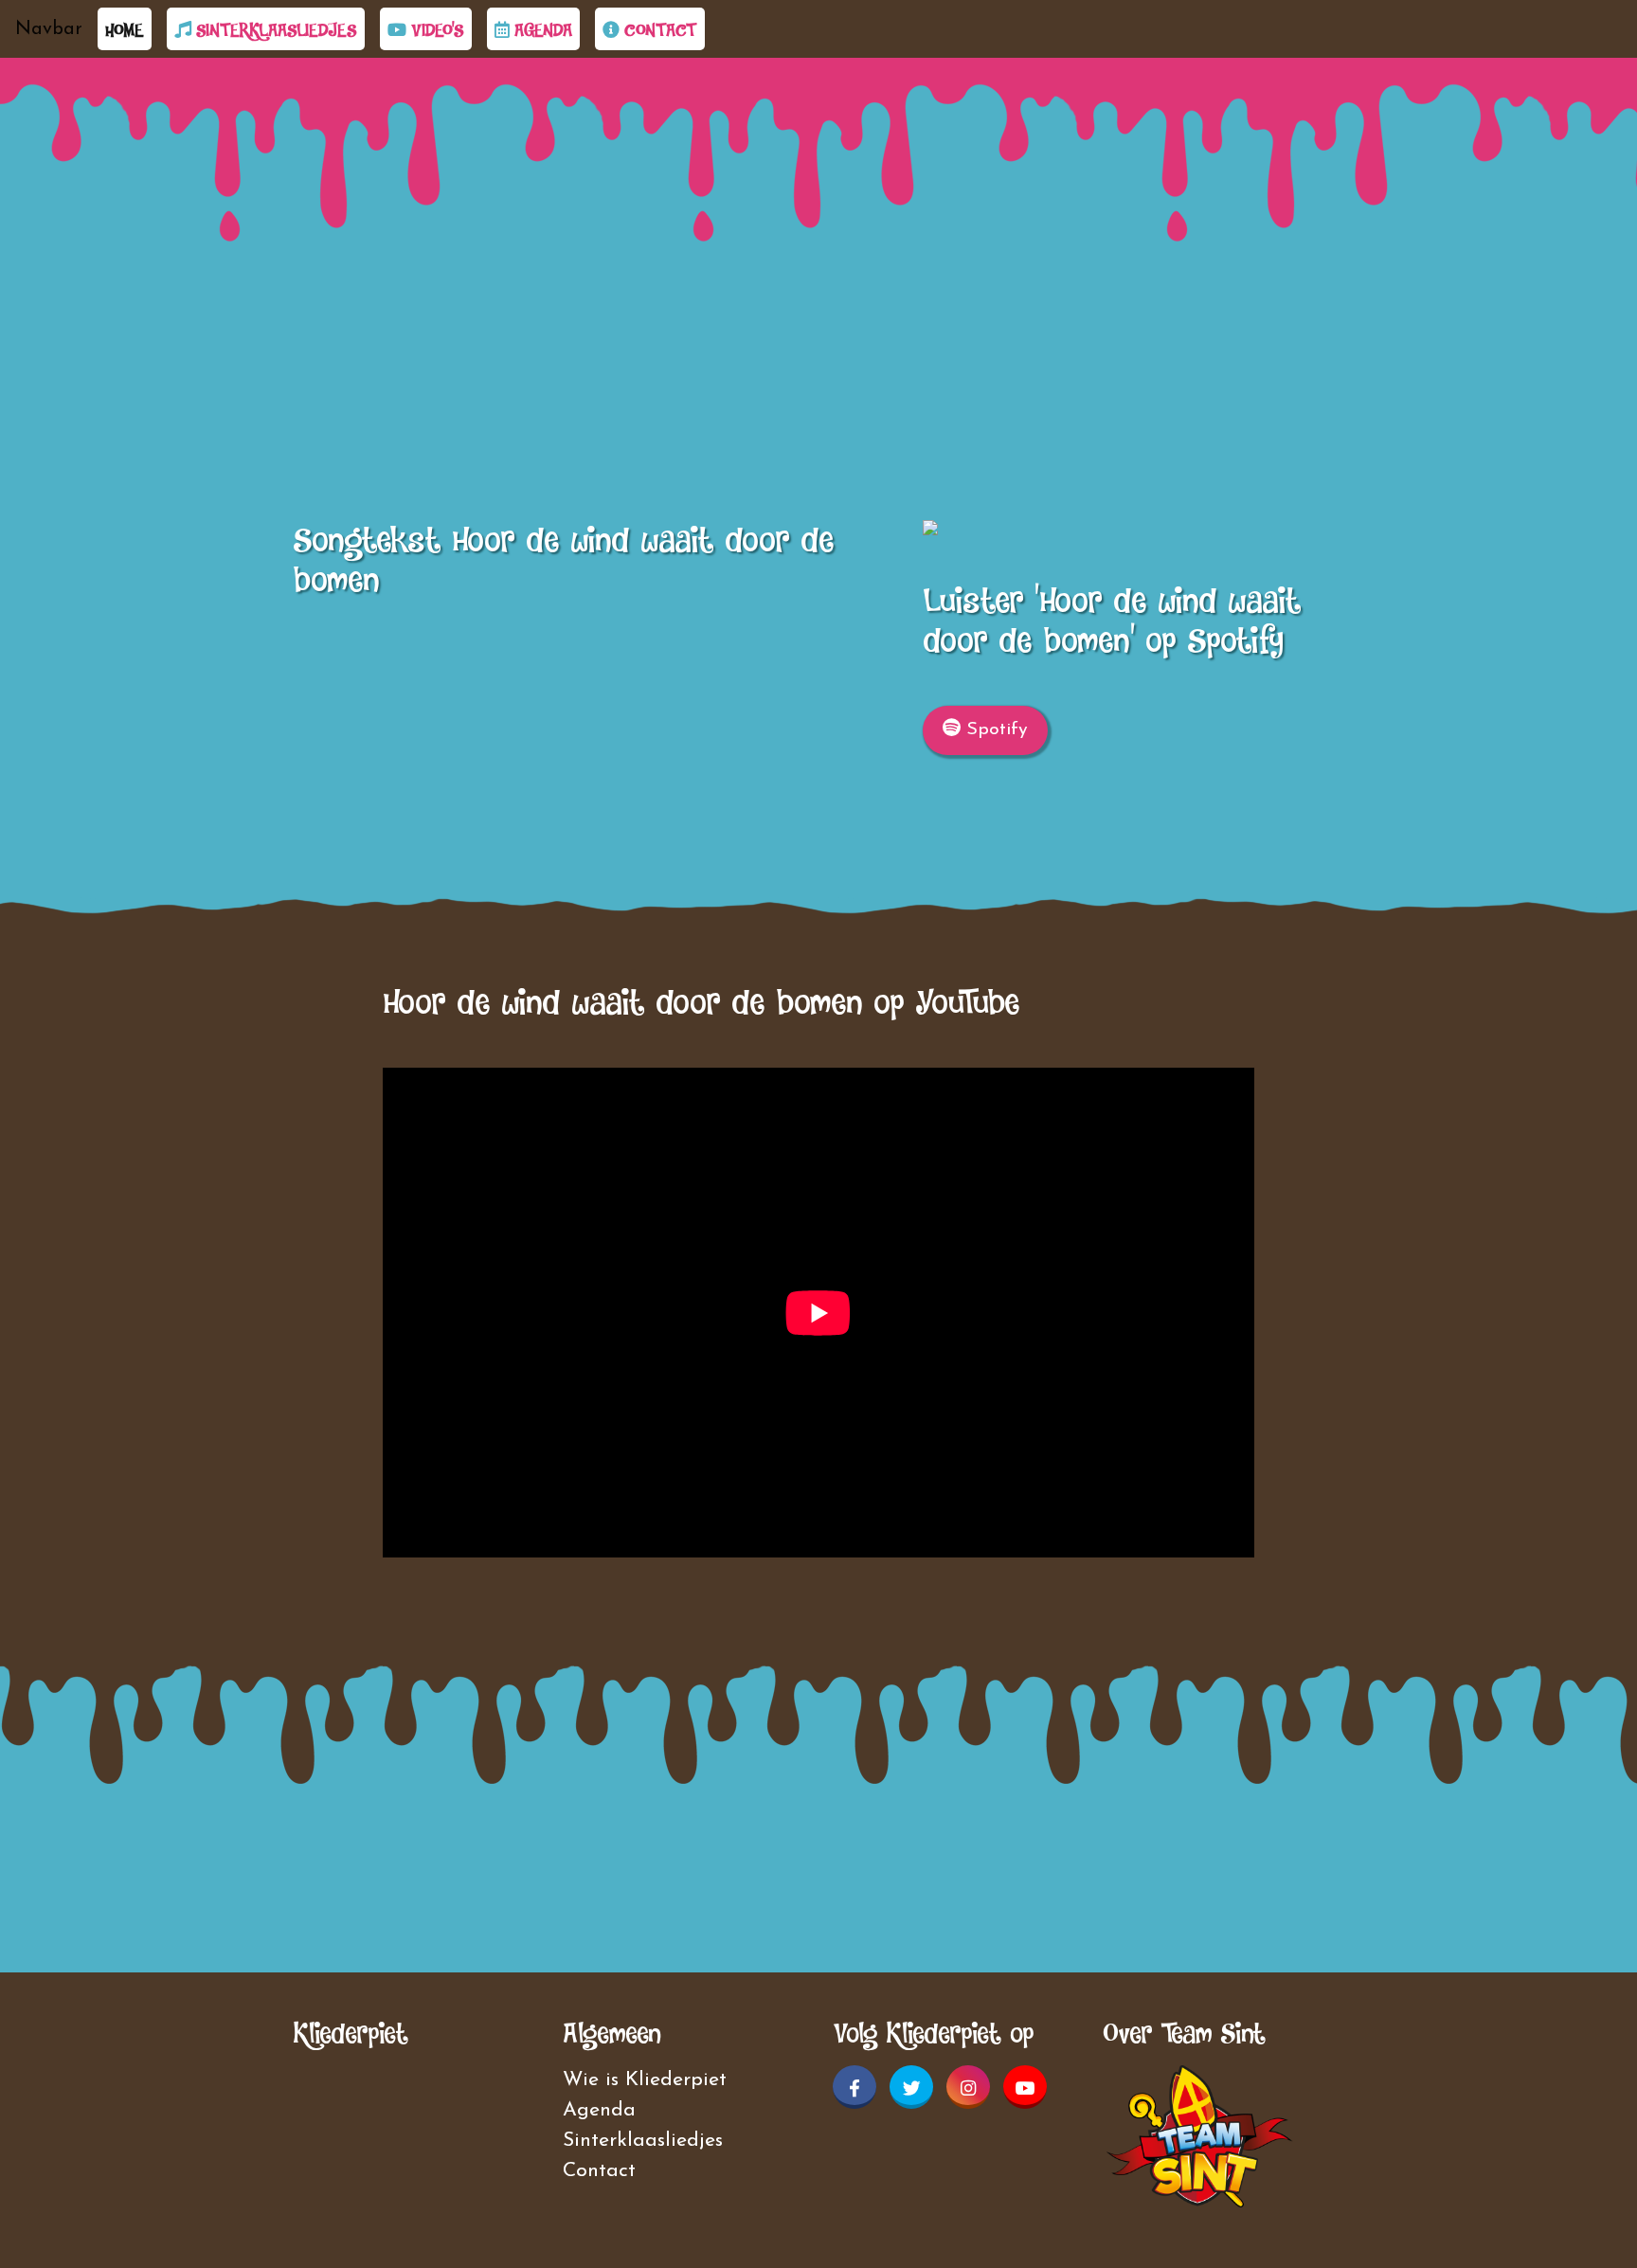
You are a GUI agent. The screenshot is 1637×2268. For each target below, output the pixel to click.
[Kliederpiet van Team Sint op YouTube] (1025, 2087)
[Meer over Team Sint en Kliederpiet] (1200, 2135)
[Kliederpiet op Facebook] (854, 2087)
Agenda (541, 30)
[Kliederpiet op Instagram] (968, 2087)
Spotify (994, 729)
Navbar (49, 29)
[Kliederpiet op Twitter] (911, 2087)
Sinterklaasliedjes (274, 30)
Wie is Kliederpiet (645, 2080)
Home (128, 30)
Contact (658, 30)
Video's (435, 30)
